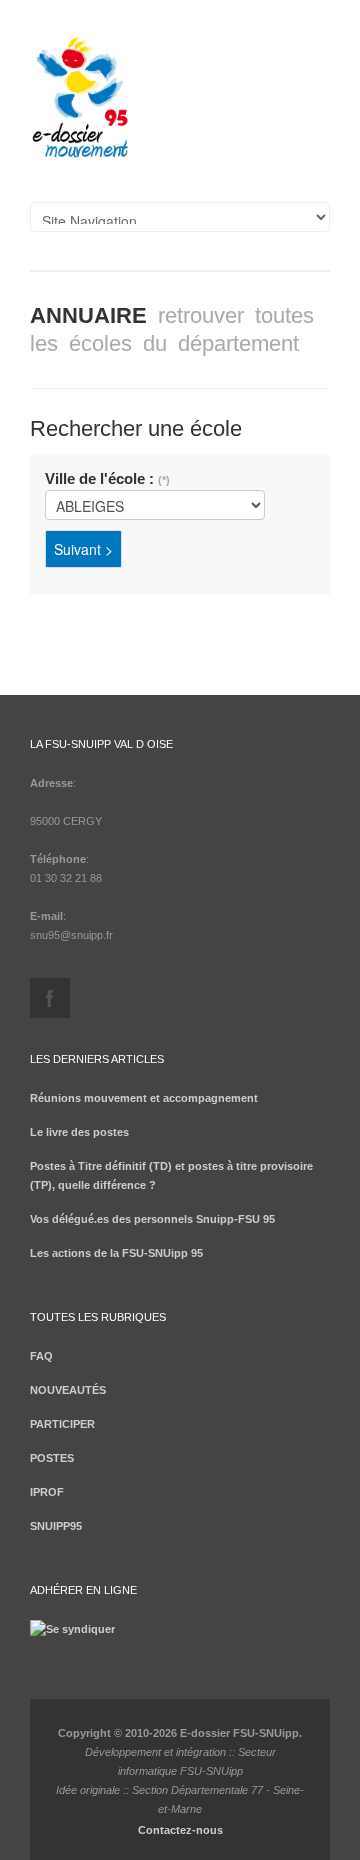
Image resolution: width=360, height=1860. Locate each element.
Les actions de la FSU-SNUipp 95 (116, 1253)
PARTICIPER (62, 1424)
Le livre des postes (79, 1132)
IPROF (47, 1492)
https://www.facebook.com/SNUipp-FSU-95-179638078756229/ (50, 998)
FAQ (41, 1356)
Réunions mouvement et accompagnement (144, 1098)
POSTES (52, 1458)
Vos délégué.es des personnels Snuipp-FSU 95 (152, 1219)
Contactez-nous (180, 1830)
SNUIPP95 (56, 1526)
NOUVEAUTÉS (68, 1390)
